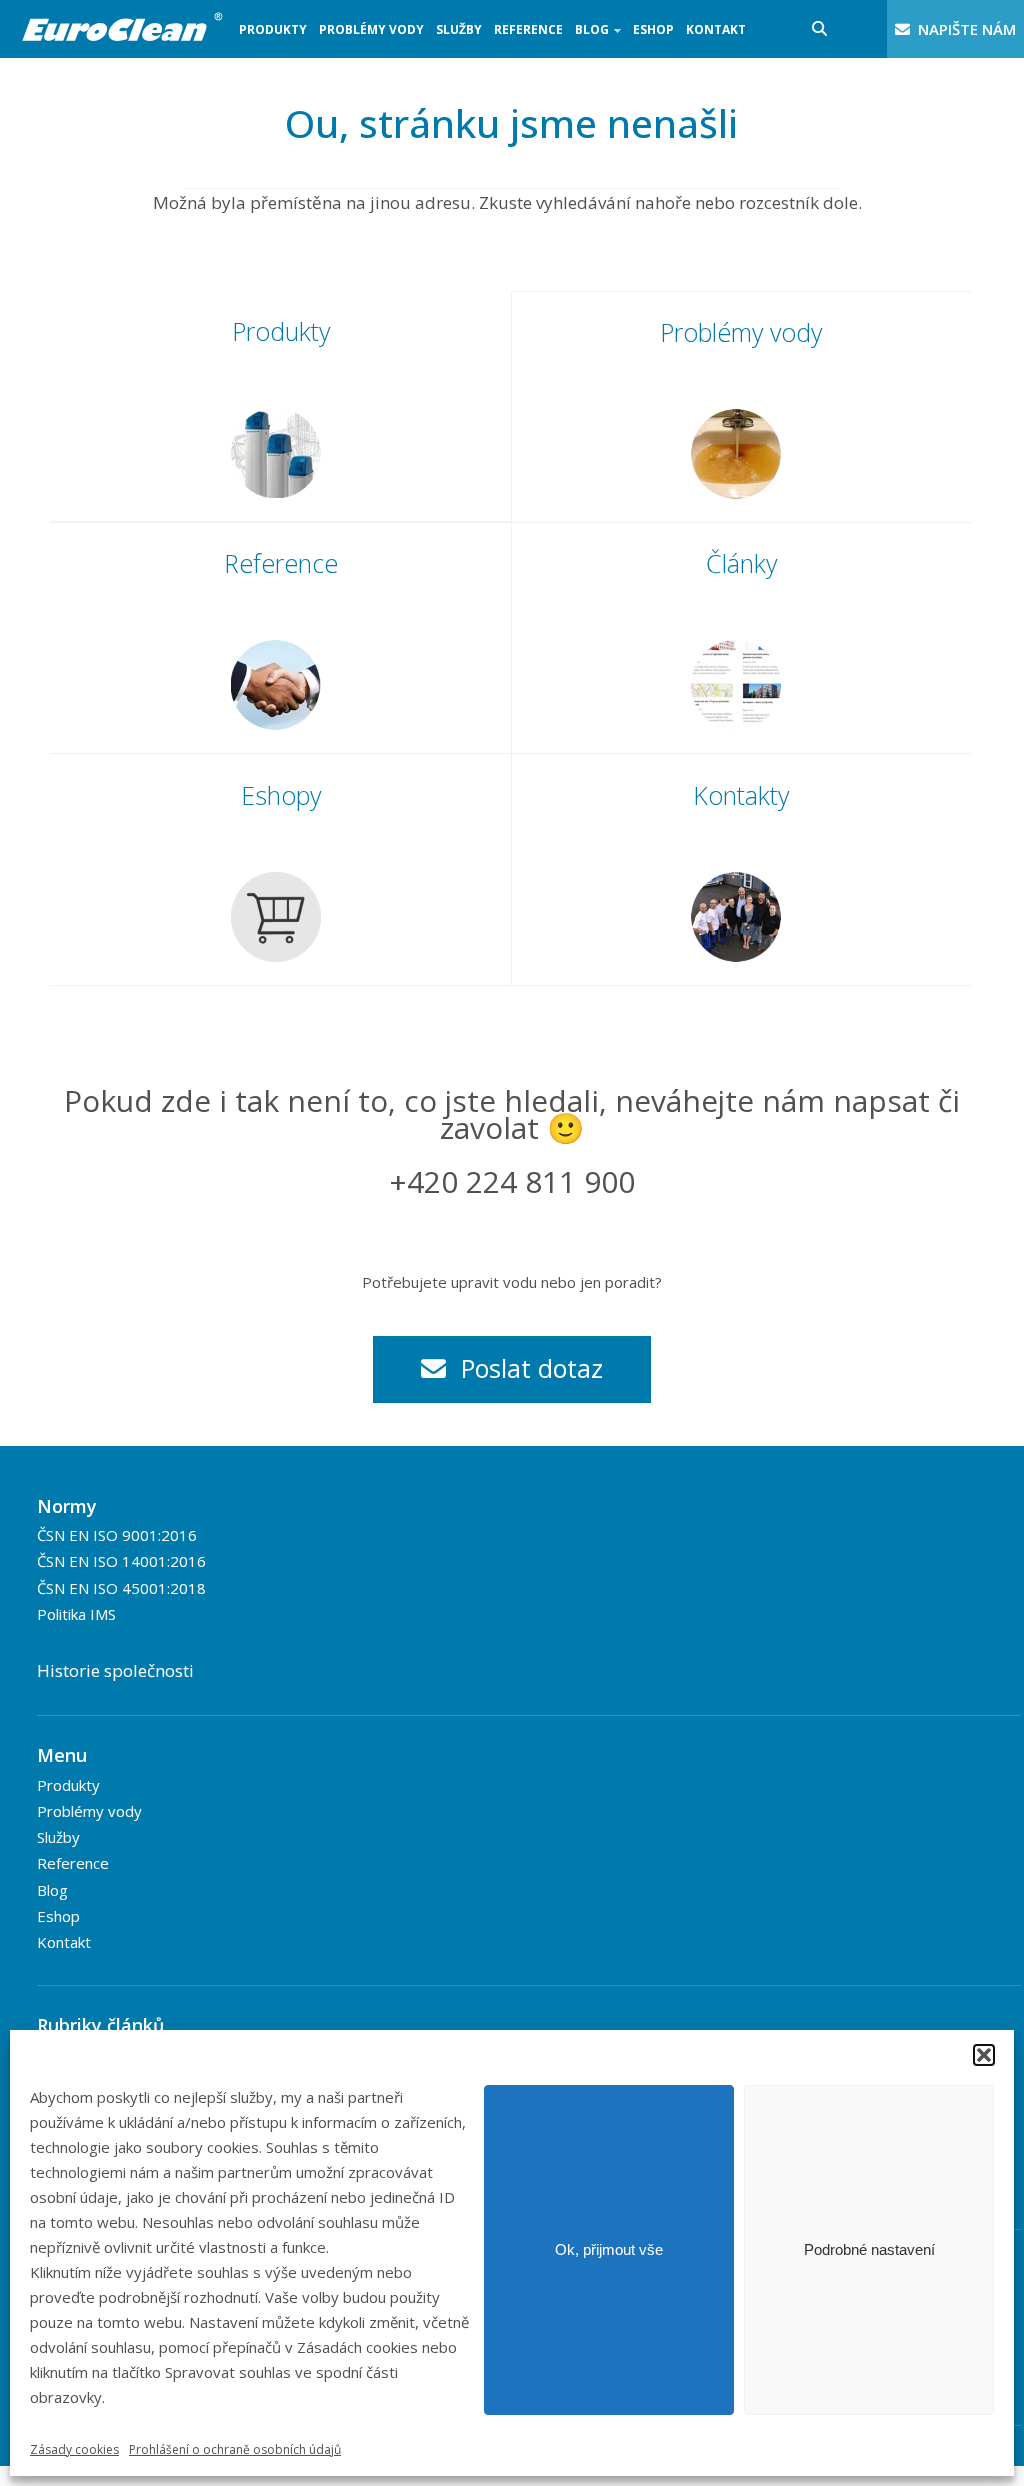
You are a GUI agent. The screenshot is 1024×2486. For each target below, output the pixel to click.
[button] (984, 2055)
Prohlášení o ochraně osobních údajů (235, 2449)
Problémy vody (371, 29)
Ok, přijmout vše (609, 2249)
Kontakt (716, 29)
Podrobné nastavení (869, 2249)
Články (741, 563)
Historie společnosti (115, 1670)
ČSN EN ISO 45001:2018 (121, 1588)
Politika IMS (76, 1614)
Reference (528, 29)
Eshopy (281, 795)
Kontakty (741, 795)
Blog (589, 39)
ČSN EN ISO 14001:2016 (121, 1561)
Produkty (273, 29)
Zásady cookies (74, 2449)
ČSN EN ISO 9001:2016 (117, 1535)
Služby (459, 29)
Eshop (653, 29)
